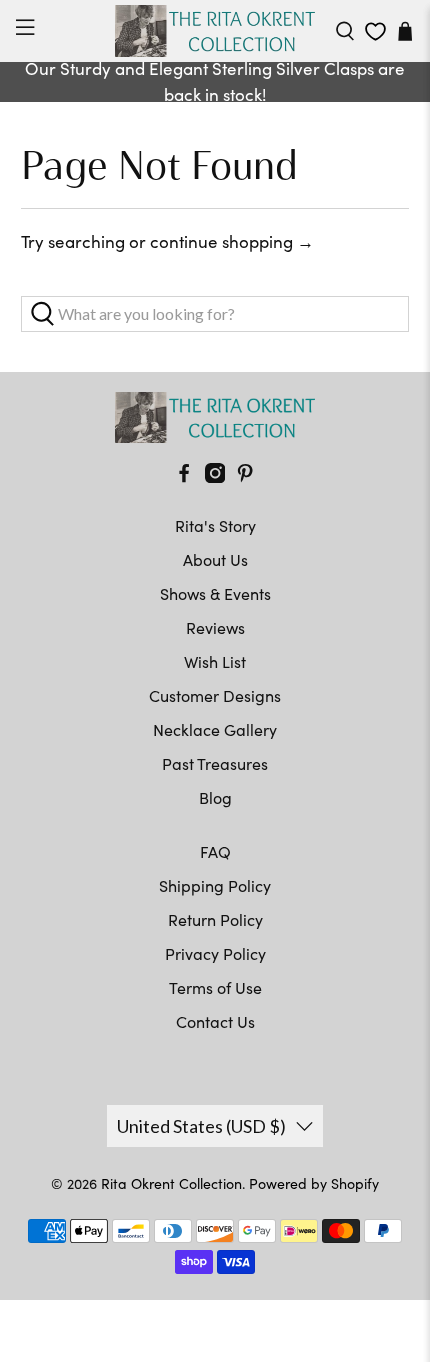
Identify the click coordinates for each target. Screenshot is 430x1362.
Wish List (215, 661)
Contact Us (215, 1021)
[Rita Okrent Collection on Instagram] (215, 476)
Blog (215, 797)
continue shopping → (232, 241)
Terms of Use (215, 987)
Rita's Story (215, 525)
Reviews (215, 627)
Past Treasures (215, 763)
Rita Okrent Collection (171, 1183)
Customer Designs (215, 695)
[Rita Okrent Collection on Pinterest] (245, 476)
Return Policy (215, 919)
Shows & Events (215, 593)
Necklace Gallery (215, 729)
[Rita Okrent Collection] (215, 31)
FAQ (215, 851)
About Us (215, 559)
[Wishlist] (375, 31)
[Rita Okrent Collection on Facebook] (184, 476)
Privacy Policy (215, 953)
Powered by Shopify (314, 1183)
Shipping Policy (215, 885)
